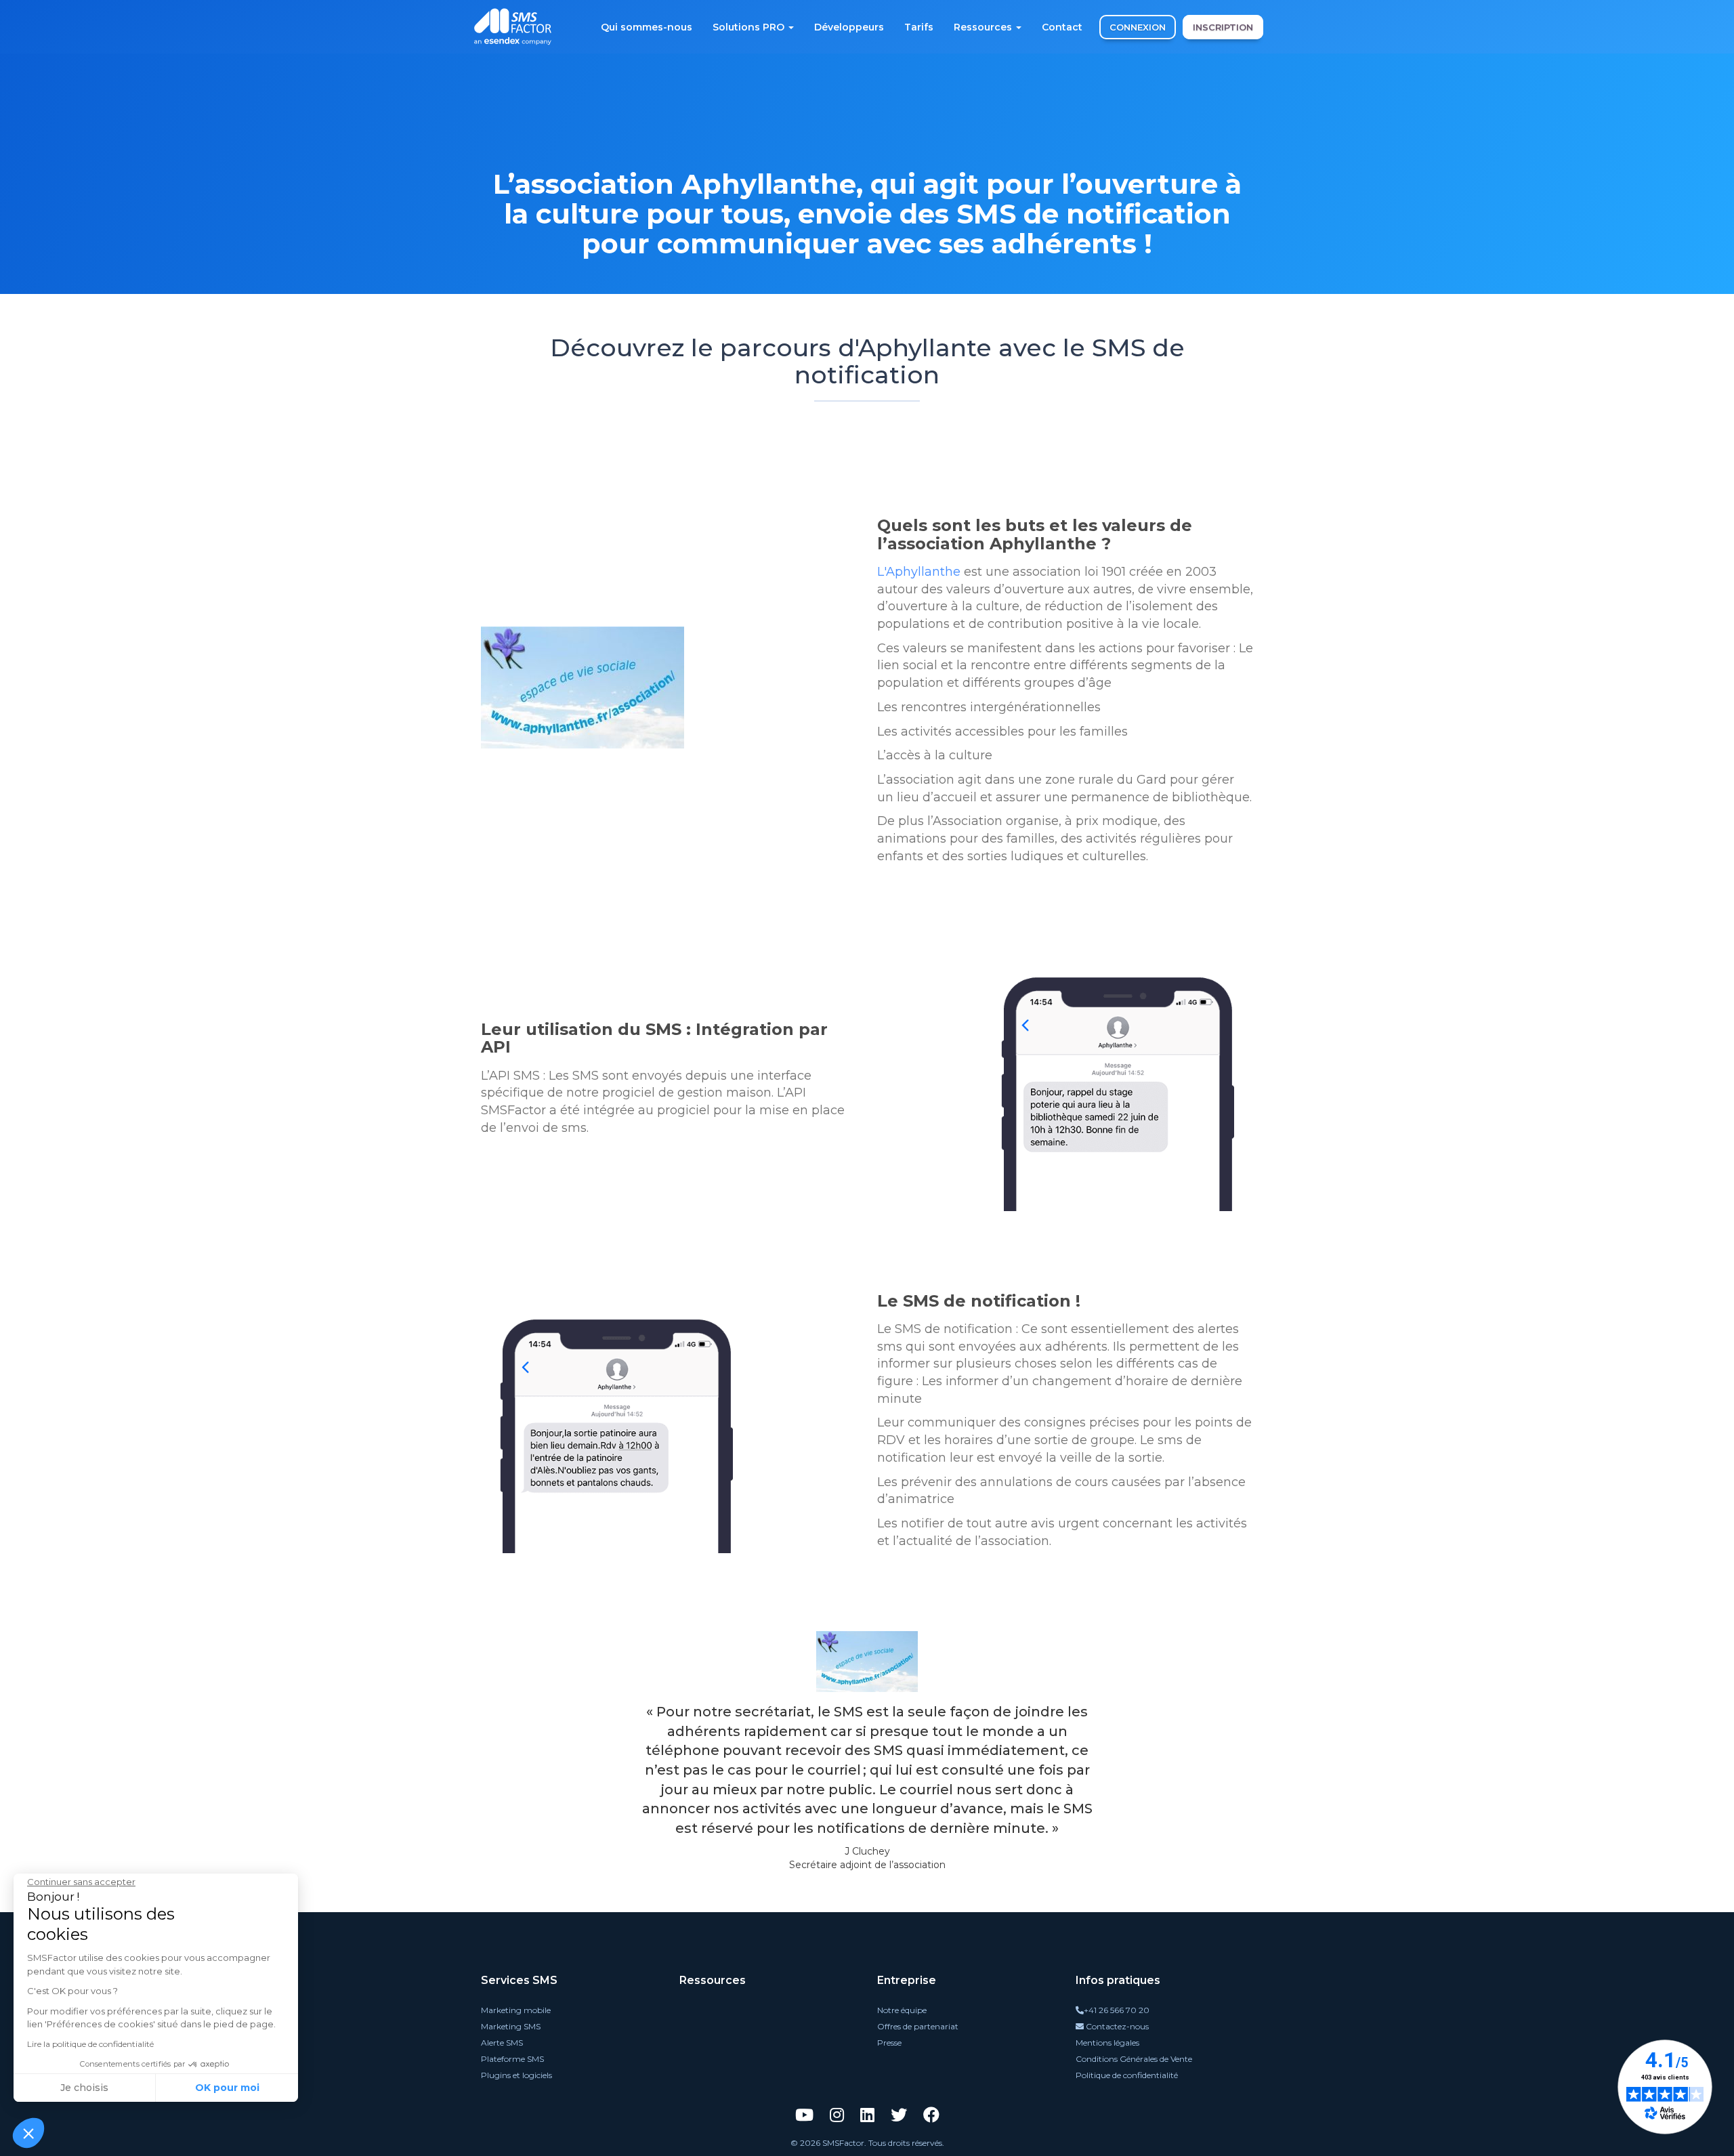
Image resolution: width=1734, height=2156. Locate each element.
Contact (1062, 27)
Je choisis (84, 2088)
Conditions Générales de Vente (1134, 2059)
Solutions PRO (750, 27)
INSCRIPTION (1223, 27)
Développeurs (849, 27)
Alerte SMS (502, 2043)
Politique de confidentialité (1127, 2075)
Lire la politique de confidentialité (90, 2044)
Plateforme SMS (512, 2059)
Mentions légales (1107, 2043)
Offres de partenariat (918, 2026)
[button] (28, 2133)
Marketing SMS (511, 2026)
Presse (889, 2043)
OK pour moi (227, 2088)
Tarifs (919, 27)
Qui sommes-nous (647, 27)
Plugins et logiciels (516, 2075)
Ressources (984, 27)
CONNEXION (1138, 27)
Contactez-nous (1116, 2026)
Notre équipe (902, 2010)
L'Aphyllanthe (919, 572)
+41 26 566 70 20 (1117, 2010)
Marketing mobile (516, 2010)
